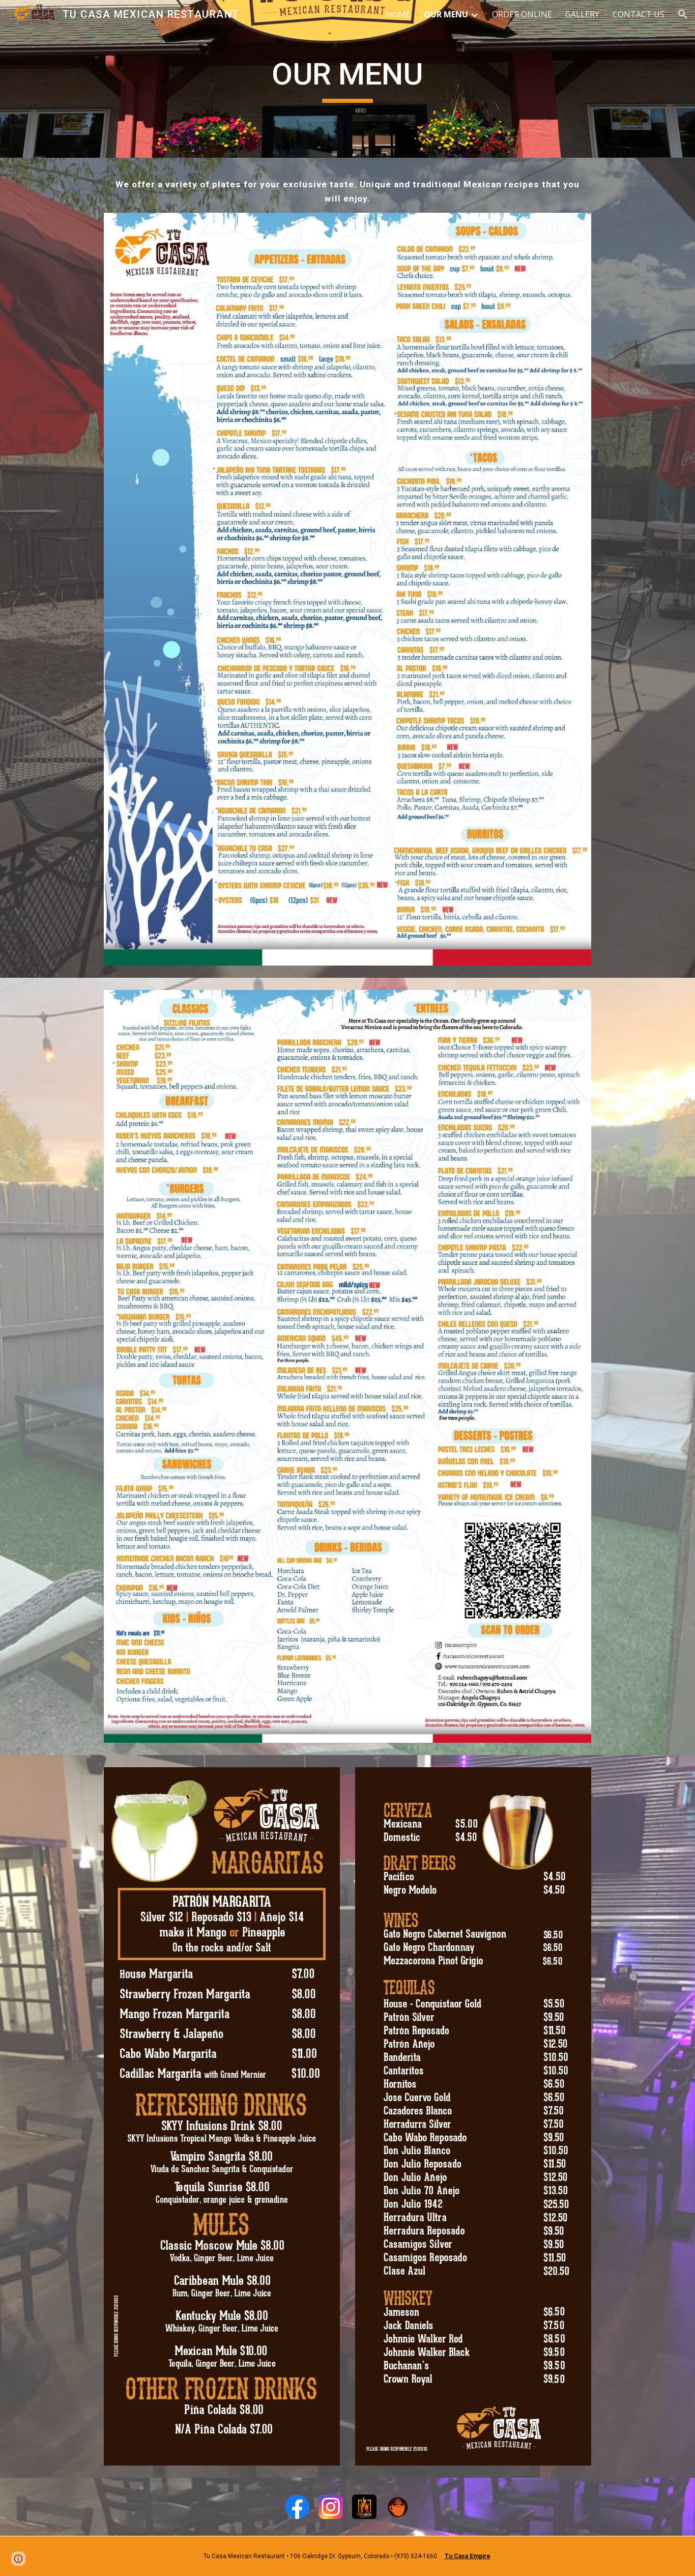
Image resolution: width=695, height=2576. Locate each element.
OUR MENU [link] (446, 14)
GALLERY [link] (582, 14)
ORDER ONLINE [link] (522, 14)
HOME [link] (398, 14)
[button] (683, 14)
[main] (347, 79)
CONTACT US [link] (639, 14)
